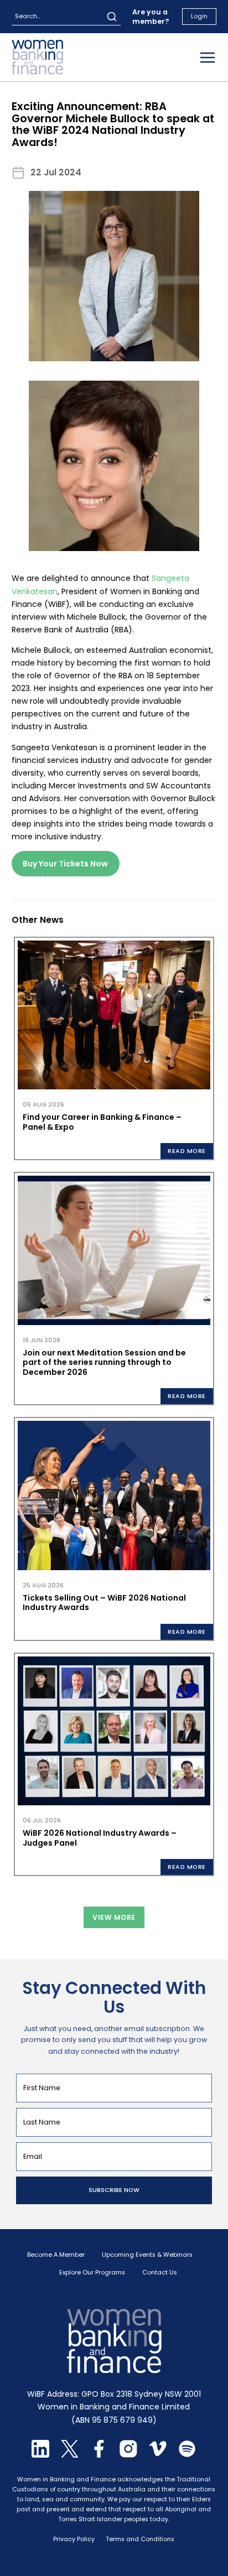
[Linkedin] (40, 2455)
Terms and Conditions (140, 2539)
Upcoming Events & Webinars (147, 2255)
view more (114, 1917)
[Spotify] (187, 2455)
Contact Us (160, 2273)
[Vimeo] (158, 2455)
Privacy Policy (74, 2539)
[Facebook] (99, 2455)
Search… (28, 16)
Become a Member (56, 2255)
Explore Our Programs (92, 2273)
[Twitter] (70, 2455)
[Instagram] (128, 2455)
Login (199, 16)
